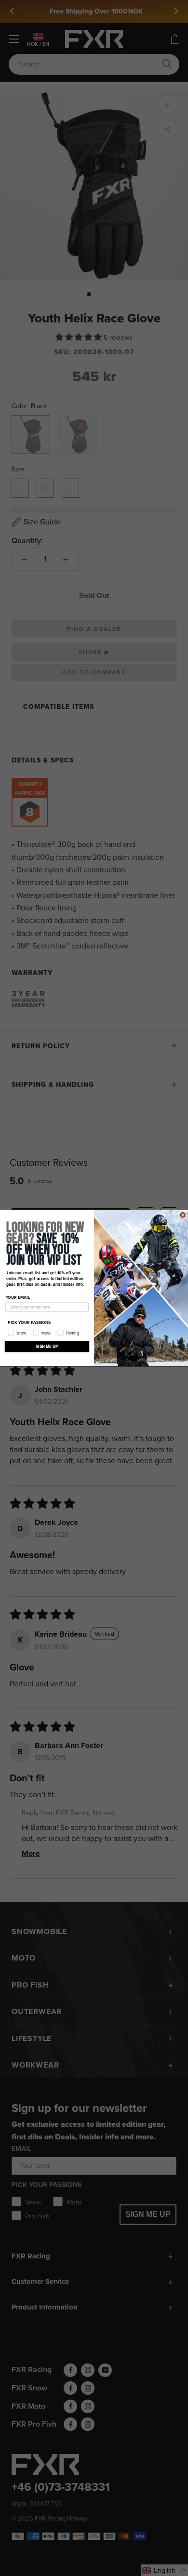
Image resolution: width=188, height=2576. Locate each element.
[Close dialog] (183, 1215)
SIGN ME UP (47, 1347)
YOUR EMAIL (18, 1298)
